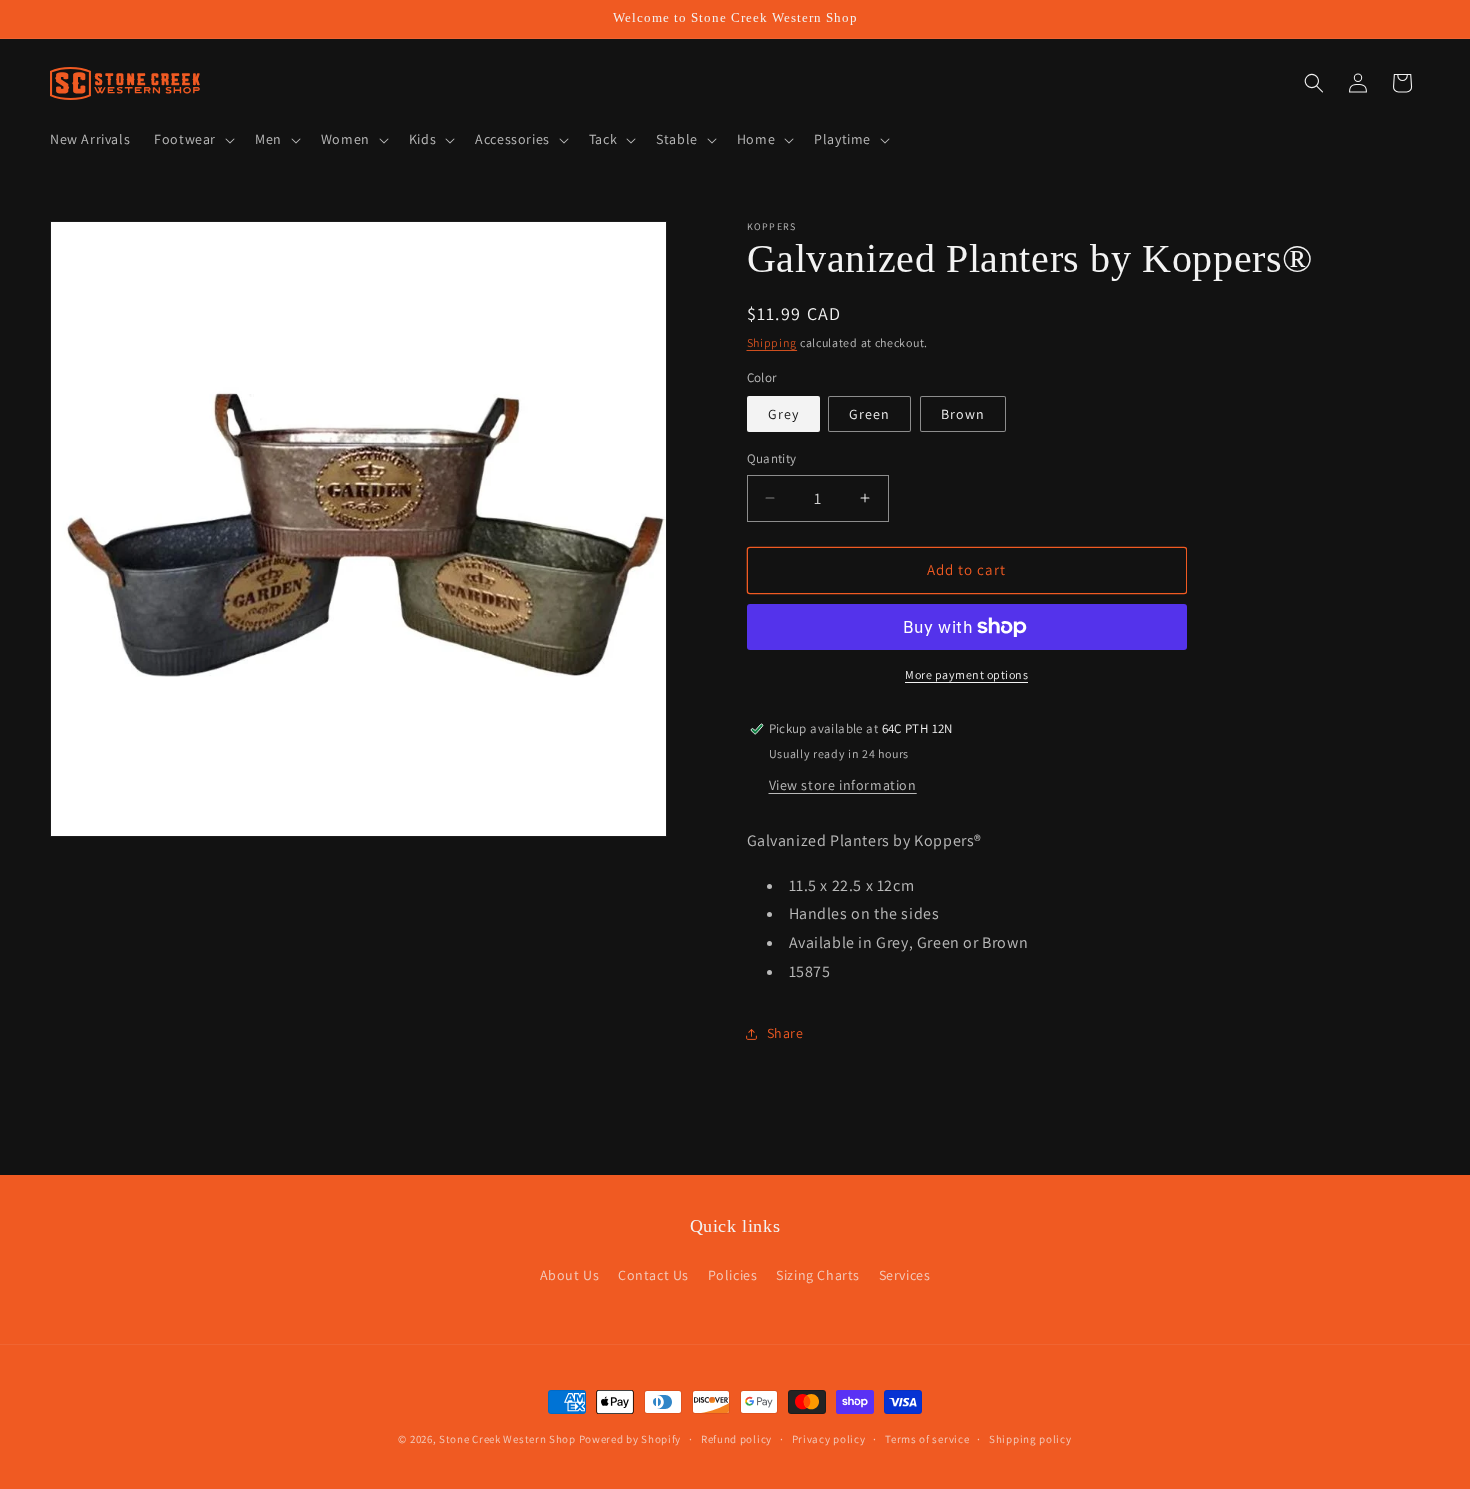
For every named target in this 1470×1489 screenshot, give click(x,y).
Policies (733, 1275)
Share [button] (785, 1033)
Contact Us (653, 1275)
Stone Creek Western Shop (507, 1439)
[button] (192, 139)
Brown (963, 414)
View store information (843, 785)
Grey (783, 414)
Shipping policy (1030, 1438)
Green (869, 414)
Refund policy (736, 1438)
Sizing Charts (818, 1275)
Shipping (772, 342)
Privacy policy (829, 1438)
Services (905, 1275)
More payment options (966, 674)
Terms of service (927, 1438)
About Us (570, 1275)
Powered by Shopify (630, 1439)
